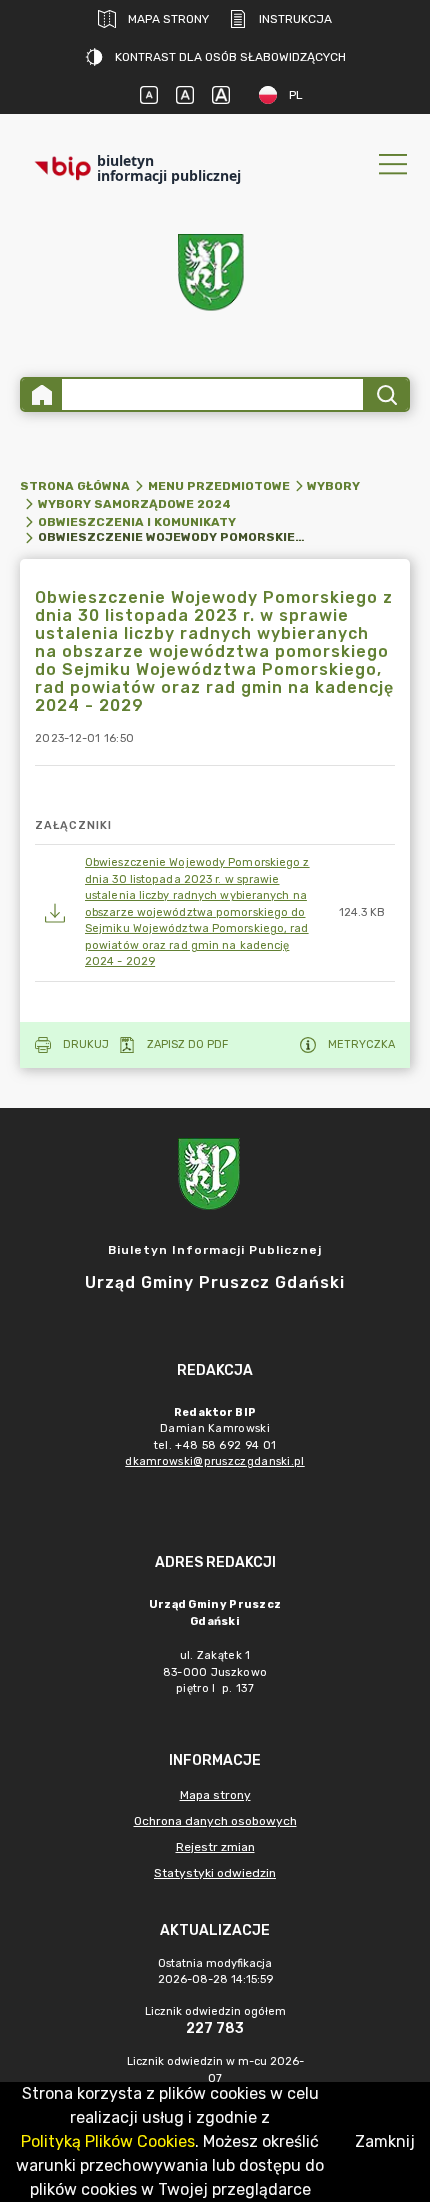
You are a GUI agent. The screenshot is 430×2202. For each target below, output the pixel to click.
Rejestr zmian (215, 1847)
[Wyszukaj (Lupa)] (385, 394)
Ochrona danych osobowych (215, 1821)
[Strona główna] (42, 394)
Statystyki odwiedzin (215, 1873)
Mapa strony (168, 19)
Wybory (333, 486)
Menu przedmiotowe (219, 486)
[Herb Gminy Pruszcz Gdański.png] (215, 276)
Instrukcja (295, 19)
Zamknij (385, 2141)
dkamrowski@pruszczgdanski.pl (214, 1461)
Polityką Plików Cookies (108, 2141)
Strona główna (75, 486)
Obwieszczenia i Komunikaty (137, 522)
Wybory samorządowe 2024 (134, 504)
